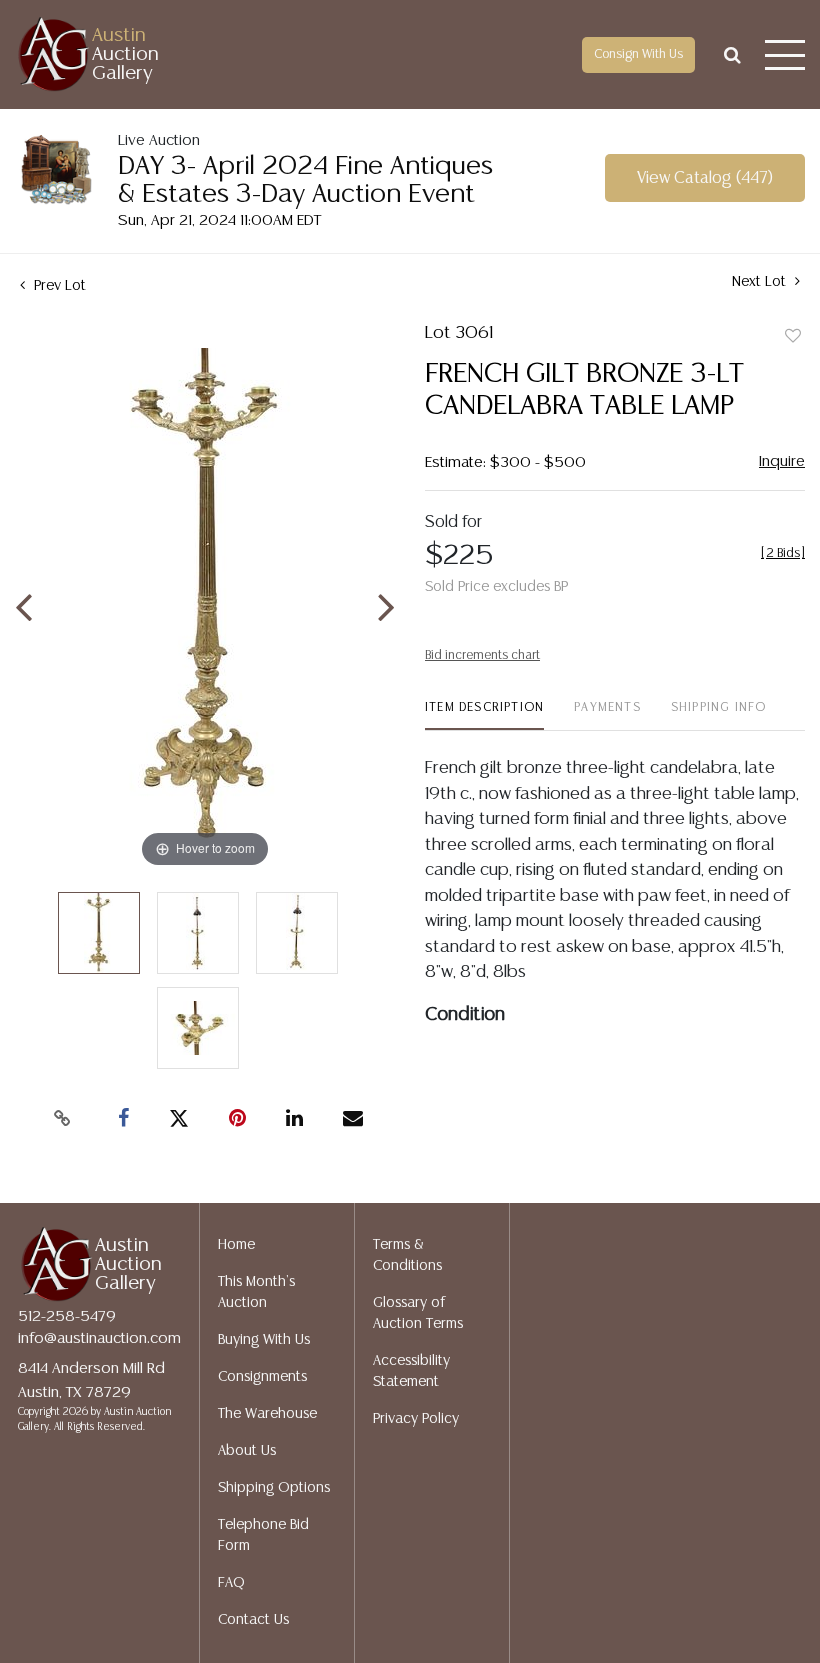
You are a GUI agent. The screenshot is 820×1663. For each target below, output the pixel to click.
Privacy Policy (416, 1419)
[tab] (484, 715)
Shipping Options (274, 1488)
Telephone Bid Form (263, 1535)
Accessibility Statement (411, 1371)
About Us (247, 1451)
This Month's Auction (256, 1292)
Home (236, 1245)
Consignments (262, 1377)
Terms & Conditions (407, 1255)
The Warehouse (267, 1414)
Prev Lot (58, 286)
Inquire (782, 461)
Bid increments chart (482, 655)
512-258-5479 (67, 1316)
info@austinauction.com (99, 1338)
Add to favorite (793, 337)
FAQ (231, 1583)
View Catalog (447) (705, 178)
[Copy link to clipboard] (63, 1119)
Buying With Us (264, 1340)
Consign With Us (638, 54)
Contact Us (253, 1620)
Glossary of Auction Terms (418, 1313)
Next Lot (761, 282)
